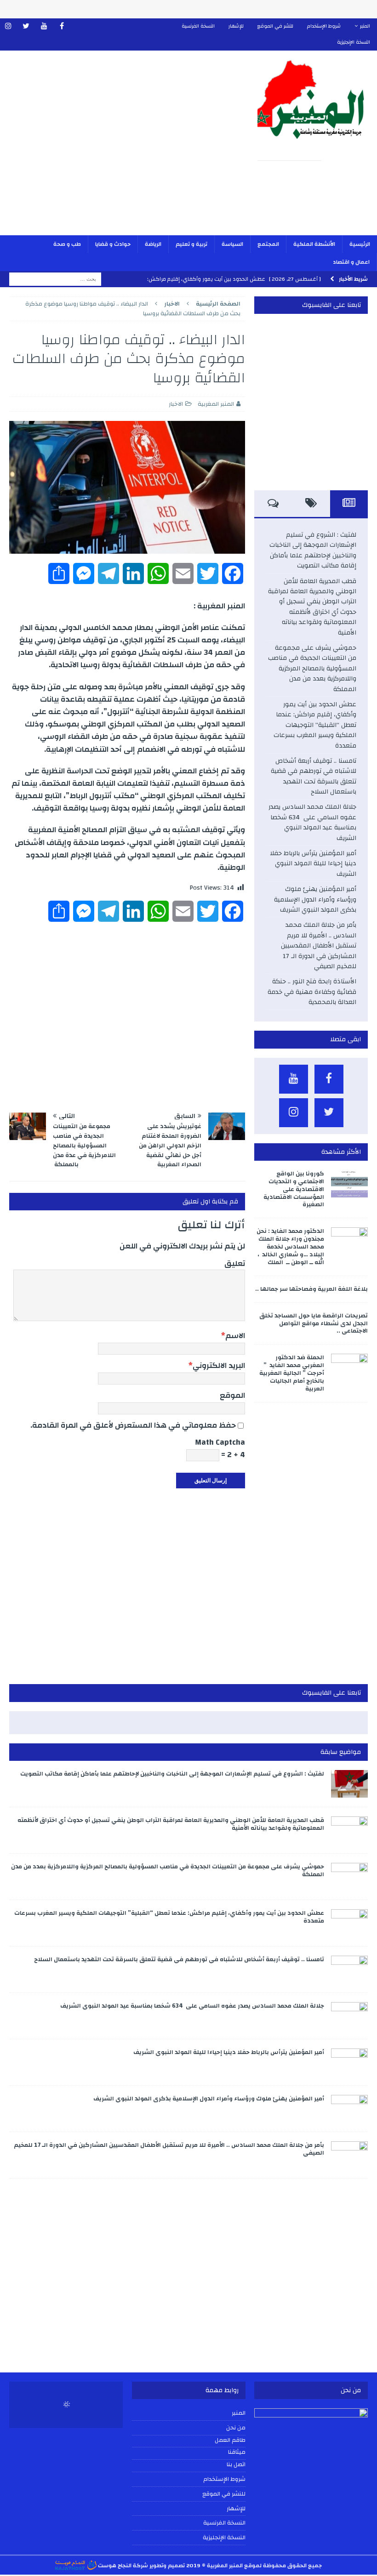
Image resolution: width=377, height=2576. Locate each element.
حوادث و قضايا (113, 244)
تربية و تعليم (191, 244)
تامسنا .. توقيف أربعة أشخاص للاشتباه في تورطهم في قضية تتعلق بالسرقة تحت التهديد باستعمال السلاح (314, 776)
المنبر (365, 26)
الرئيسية (360, 244)
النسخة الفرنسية (198, 26)
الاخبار (176, 404)
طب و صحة (67, 244)
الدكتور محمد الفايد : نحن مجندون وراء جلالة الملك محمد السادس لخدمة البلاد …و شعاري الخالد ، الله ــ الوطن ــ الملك (290, 1247)
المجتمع (268, 244)
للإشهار (236, 26)
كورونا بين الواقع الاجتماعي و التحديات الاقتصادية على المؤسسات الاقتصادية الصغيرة (294, 1189)
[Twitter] (26, 26)
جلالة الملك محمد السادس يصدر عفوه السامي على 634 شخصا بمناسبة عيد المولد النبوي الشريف (312, 822)
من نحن (236, 2428)
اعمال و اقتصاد (351, 262)
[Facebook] (62, 26)
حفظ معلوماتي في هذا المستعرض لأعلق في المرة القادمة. (133, 1425)
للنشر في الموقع (275, 26)
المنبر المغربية (216, 404)
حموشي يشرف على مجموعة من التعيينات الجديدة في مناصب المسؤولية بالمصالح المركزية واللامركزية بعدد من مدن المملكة (312, 669)
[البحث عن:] (55, 279)
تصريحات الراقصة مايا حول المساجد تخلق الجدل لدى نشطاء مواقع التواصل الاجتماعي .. (314, 1323)
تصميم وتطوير (167, 2565)
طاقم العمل (230, 2440)
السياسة (232, 244)
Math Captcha (220, 1442)
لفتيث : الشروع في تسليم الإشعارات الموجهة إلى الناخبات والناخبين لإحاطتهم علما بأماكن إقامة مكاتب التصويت (313, 550)
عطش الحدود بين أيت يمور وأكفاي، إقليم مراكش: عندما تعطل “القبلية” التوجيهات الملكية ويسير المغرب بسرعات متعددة (315, 725)
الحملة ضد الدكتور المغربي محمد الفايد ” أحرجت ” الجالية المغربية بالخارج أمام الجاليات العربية (292, 1373)
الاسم (235, 1336)
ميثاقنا (237, 2452)
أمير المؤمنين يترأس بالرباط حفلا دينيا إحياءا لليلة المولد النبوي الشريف (313, 864)
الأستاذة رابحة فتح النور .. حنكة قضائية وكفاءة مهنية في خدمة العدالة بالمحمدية (312, 992)
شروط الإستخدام (324, 26)
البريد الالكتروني (219, 1365)
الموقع (232, 1395)
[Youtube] (44, 26)
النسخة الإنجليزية (354, 42)
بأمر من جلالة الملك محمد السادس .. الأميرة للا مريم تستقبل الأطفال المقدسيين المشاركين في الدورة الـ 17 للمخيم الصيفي (319, 946)
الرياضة (153, 244)
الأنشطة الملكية (314, 244)
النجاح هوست (114, 2565)
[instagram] (8, 26)
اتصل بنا (236, 2465)
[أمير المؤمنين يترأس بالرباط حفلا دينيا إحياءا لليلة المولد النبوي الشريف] (349, 2062)
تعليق (235, 1263)
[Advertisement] (124, 149)
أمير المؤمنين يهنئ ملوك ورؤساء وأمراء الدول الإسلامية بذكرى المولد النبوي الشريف (315, 899)
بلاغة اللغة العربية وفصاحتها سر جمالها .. (311, 1289)
